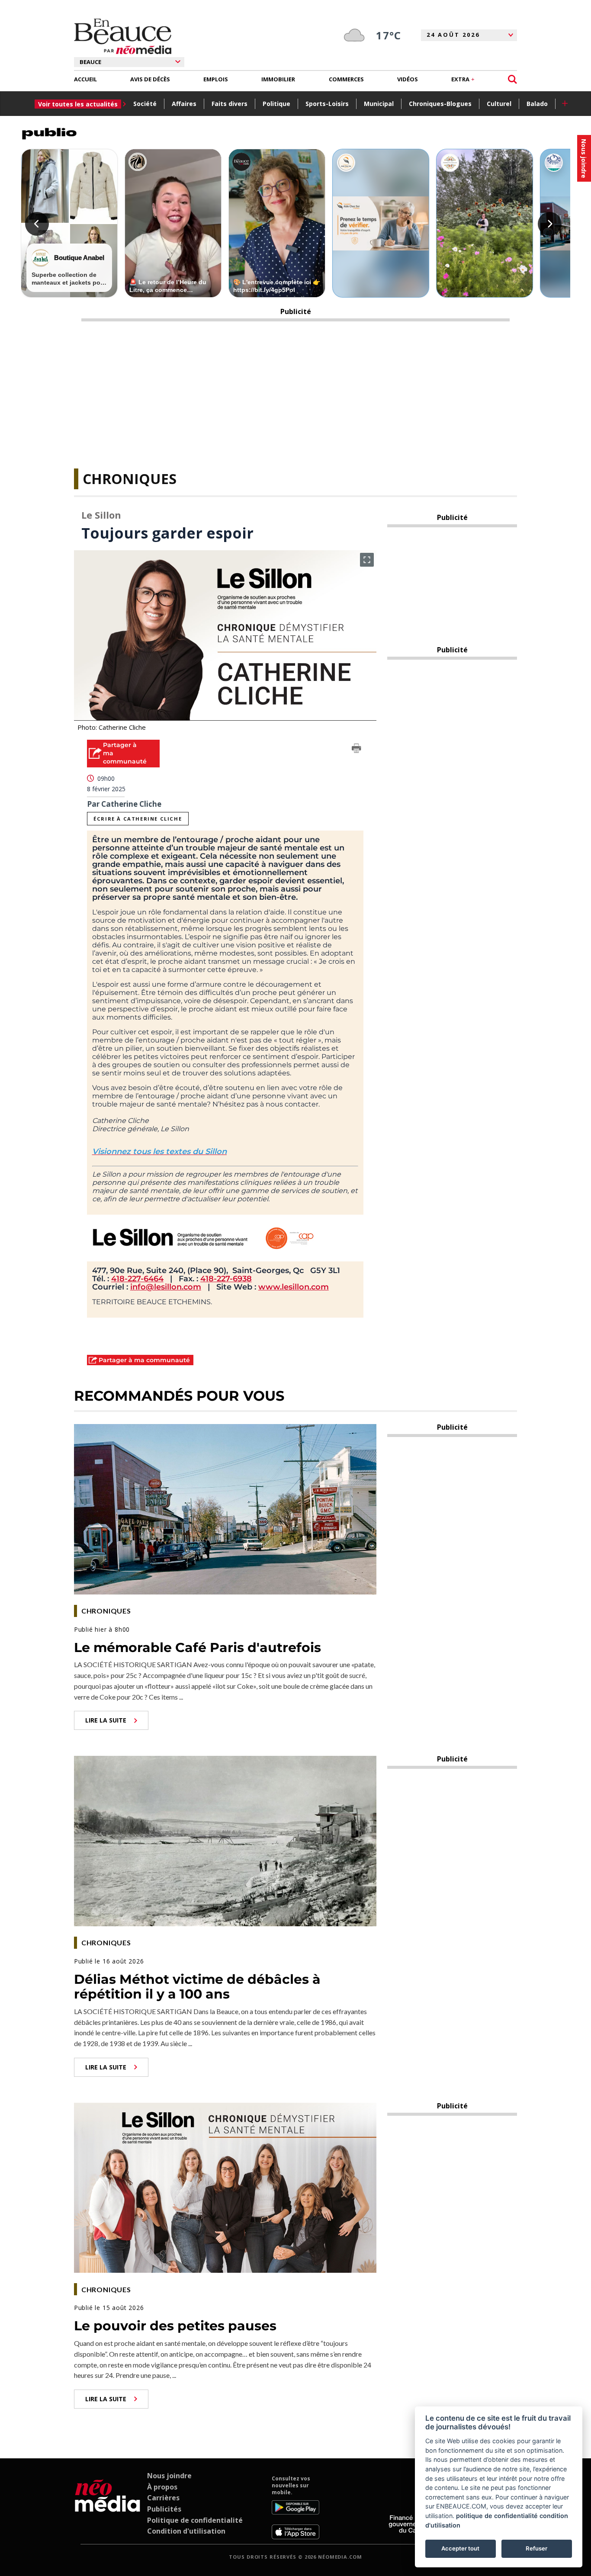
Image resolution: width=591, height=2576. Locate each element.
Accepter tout (460, 2548)
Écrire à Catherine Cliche (138, 819)
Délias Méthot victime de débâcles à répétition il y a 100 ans (197, 1987)
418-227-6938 (226, 1279)
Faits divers (230, 104)
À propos (162, 2487)
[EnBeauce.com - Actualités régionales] (123, 36)
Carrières (163, 2498)
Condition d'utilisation (186, 2531)
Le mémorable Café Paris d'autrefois (198, 1647)
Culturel (499, 104)
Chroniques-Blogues (440, 104)
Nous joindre (169, 2476)
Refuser (536, 2548)
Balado (537, 104)
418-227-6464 (137, 1279)
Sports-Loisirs (327, 104)
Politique (276, 104)
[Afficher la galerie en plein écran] (367, 560)
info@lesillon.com (166, 1287)
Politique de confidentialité (195, 2520)
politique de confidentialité (497, 2516)
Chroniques (130, 479)
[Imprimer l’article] (357, 750)
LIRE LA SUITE (106, 1720)
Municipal (379, 104)
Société (145, 104)
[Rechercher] (512, 79)
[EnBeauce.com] (108, 2507)
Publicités (164, 2509)
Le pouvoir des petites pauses (175, 2326)
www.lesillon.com (294, 1287)
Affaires (184, 104)
